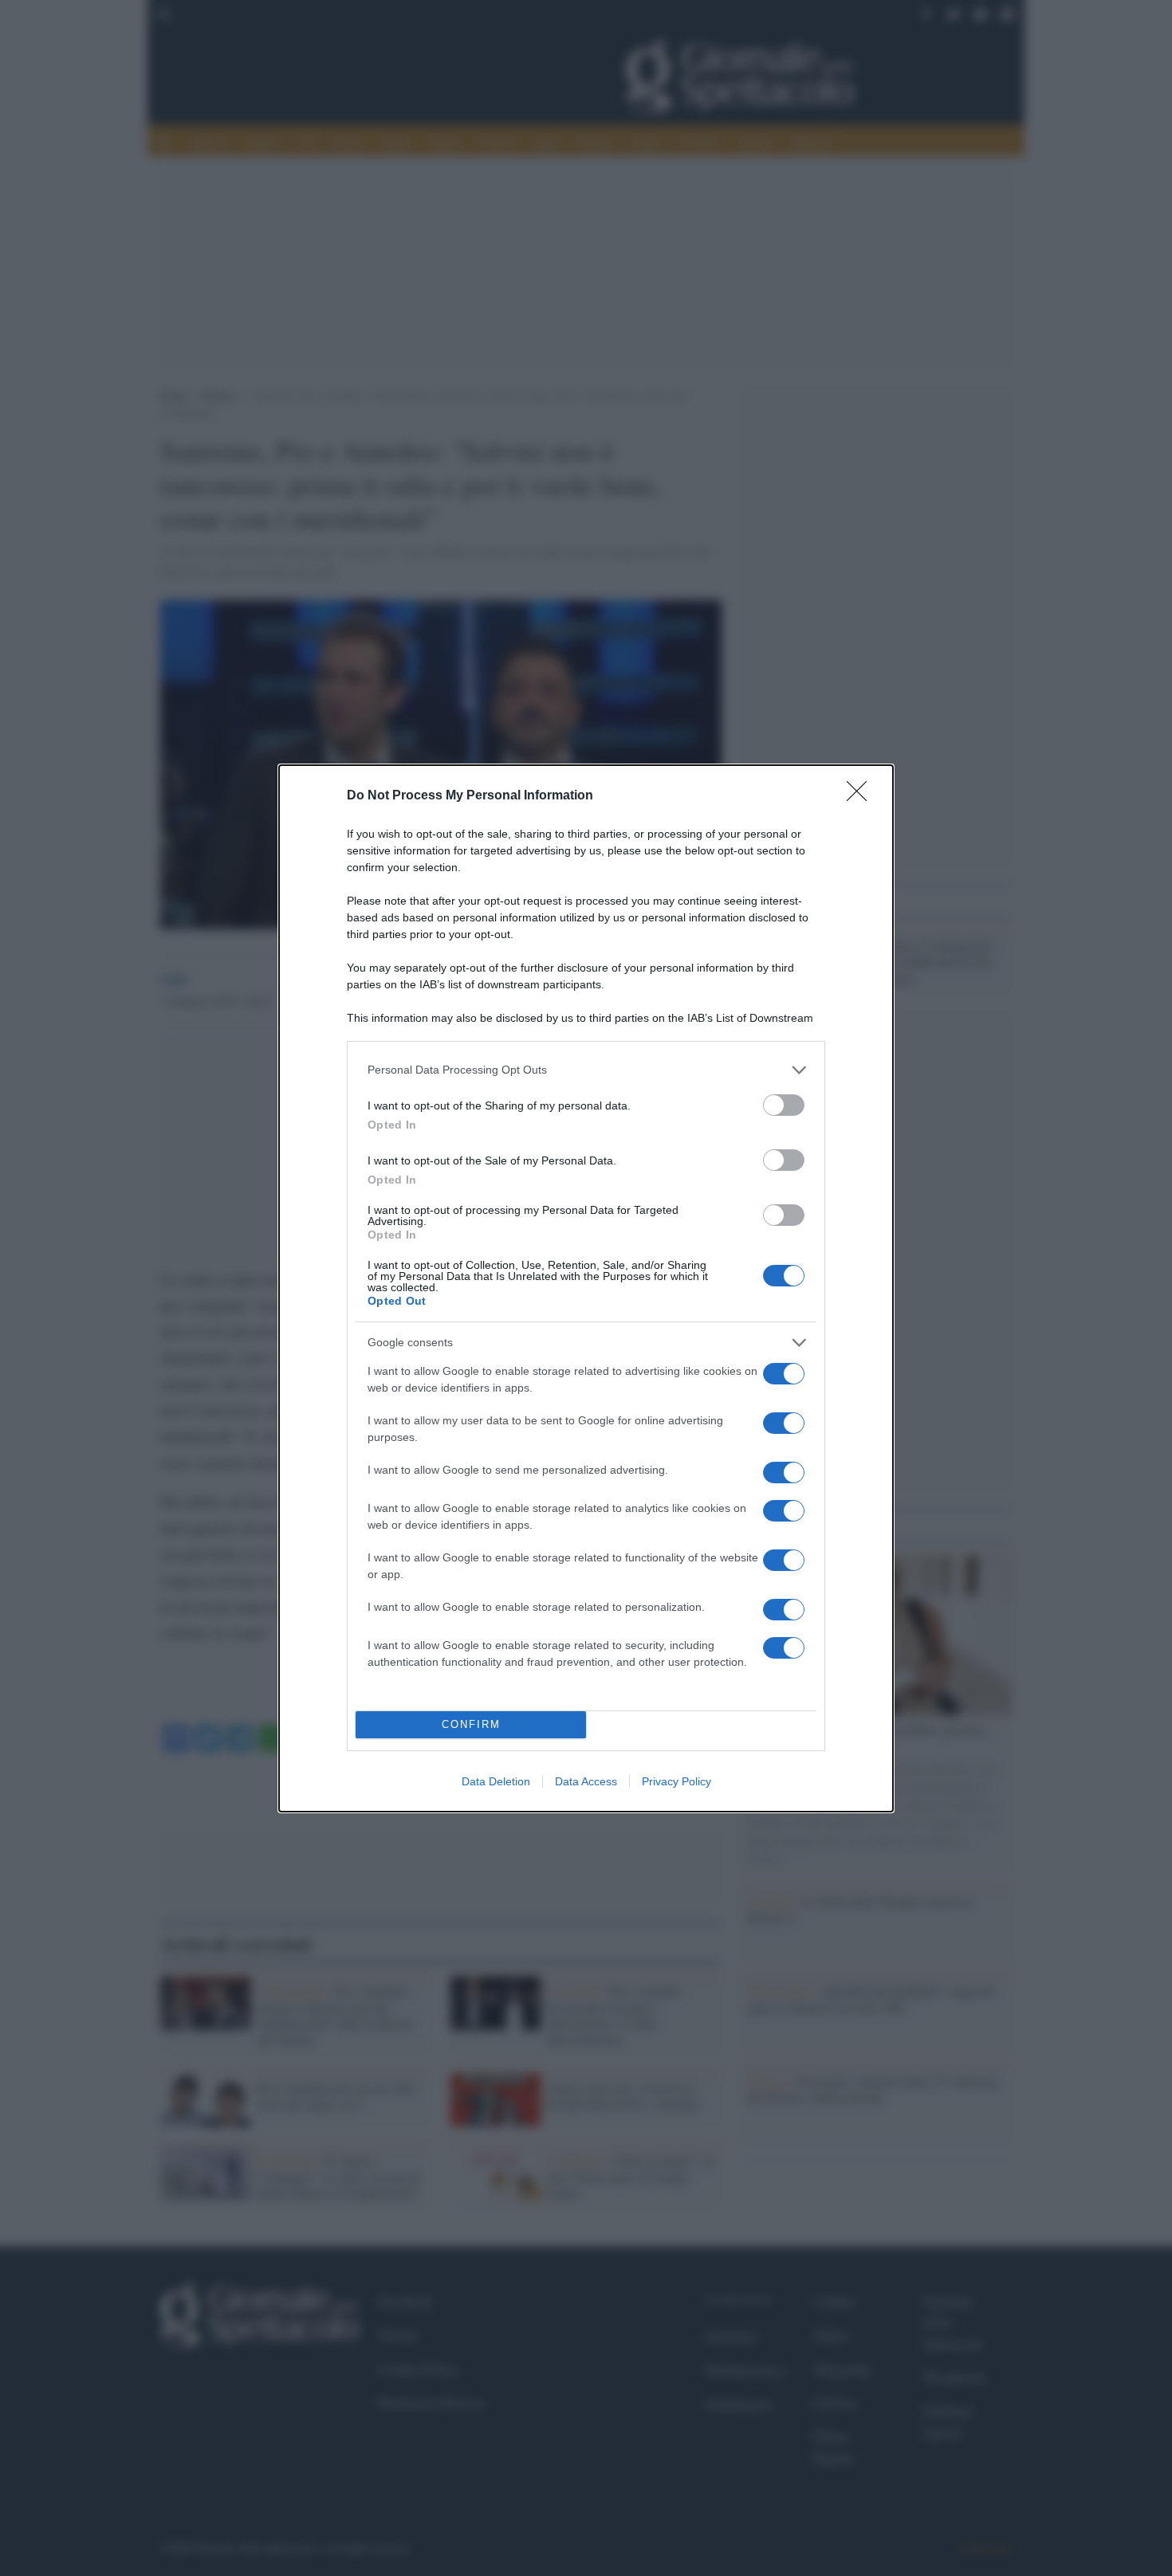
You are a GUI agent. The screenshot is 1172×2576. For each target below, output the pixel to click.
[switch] (784, 1105)
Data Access (586, 1781)
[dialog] (586, 1288)
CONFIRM (471, 1724)
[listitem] (586, 1070)
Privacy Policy (676, 1781)
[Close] (862, 796)
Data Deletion (496, 1781)
